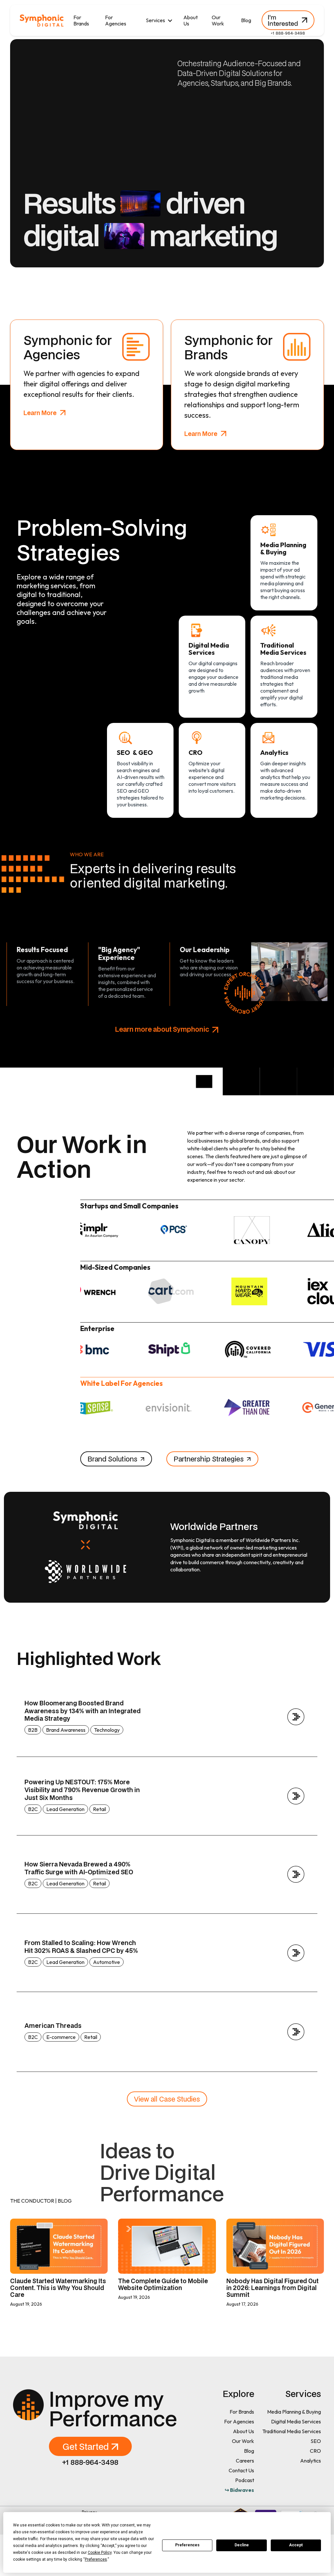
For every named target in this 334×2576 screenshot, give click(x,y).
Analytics (311, 2461)
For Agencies (116, 20)
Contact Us (241, 2470)
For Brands (81, 20)
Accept (296, 2545)
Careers (245, 2461)
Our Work (218, 20)
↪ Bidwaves (239, 2490)
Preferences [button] (96, 2559)
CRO (315, 2451)
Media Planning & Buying (294, 2412)
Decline (242, 2545)
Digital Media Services (296, 2421)
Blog (246, 20)
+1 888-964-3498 (288, 33)
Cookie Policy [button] (100, 2553)
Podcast (245, 2480)
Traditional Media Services (292, 2431)
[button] (159, 20)
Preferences (187, 2545)
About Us (190, 20)
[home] (42, 21)
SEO (316, 2441)
